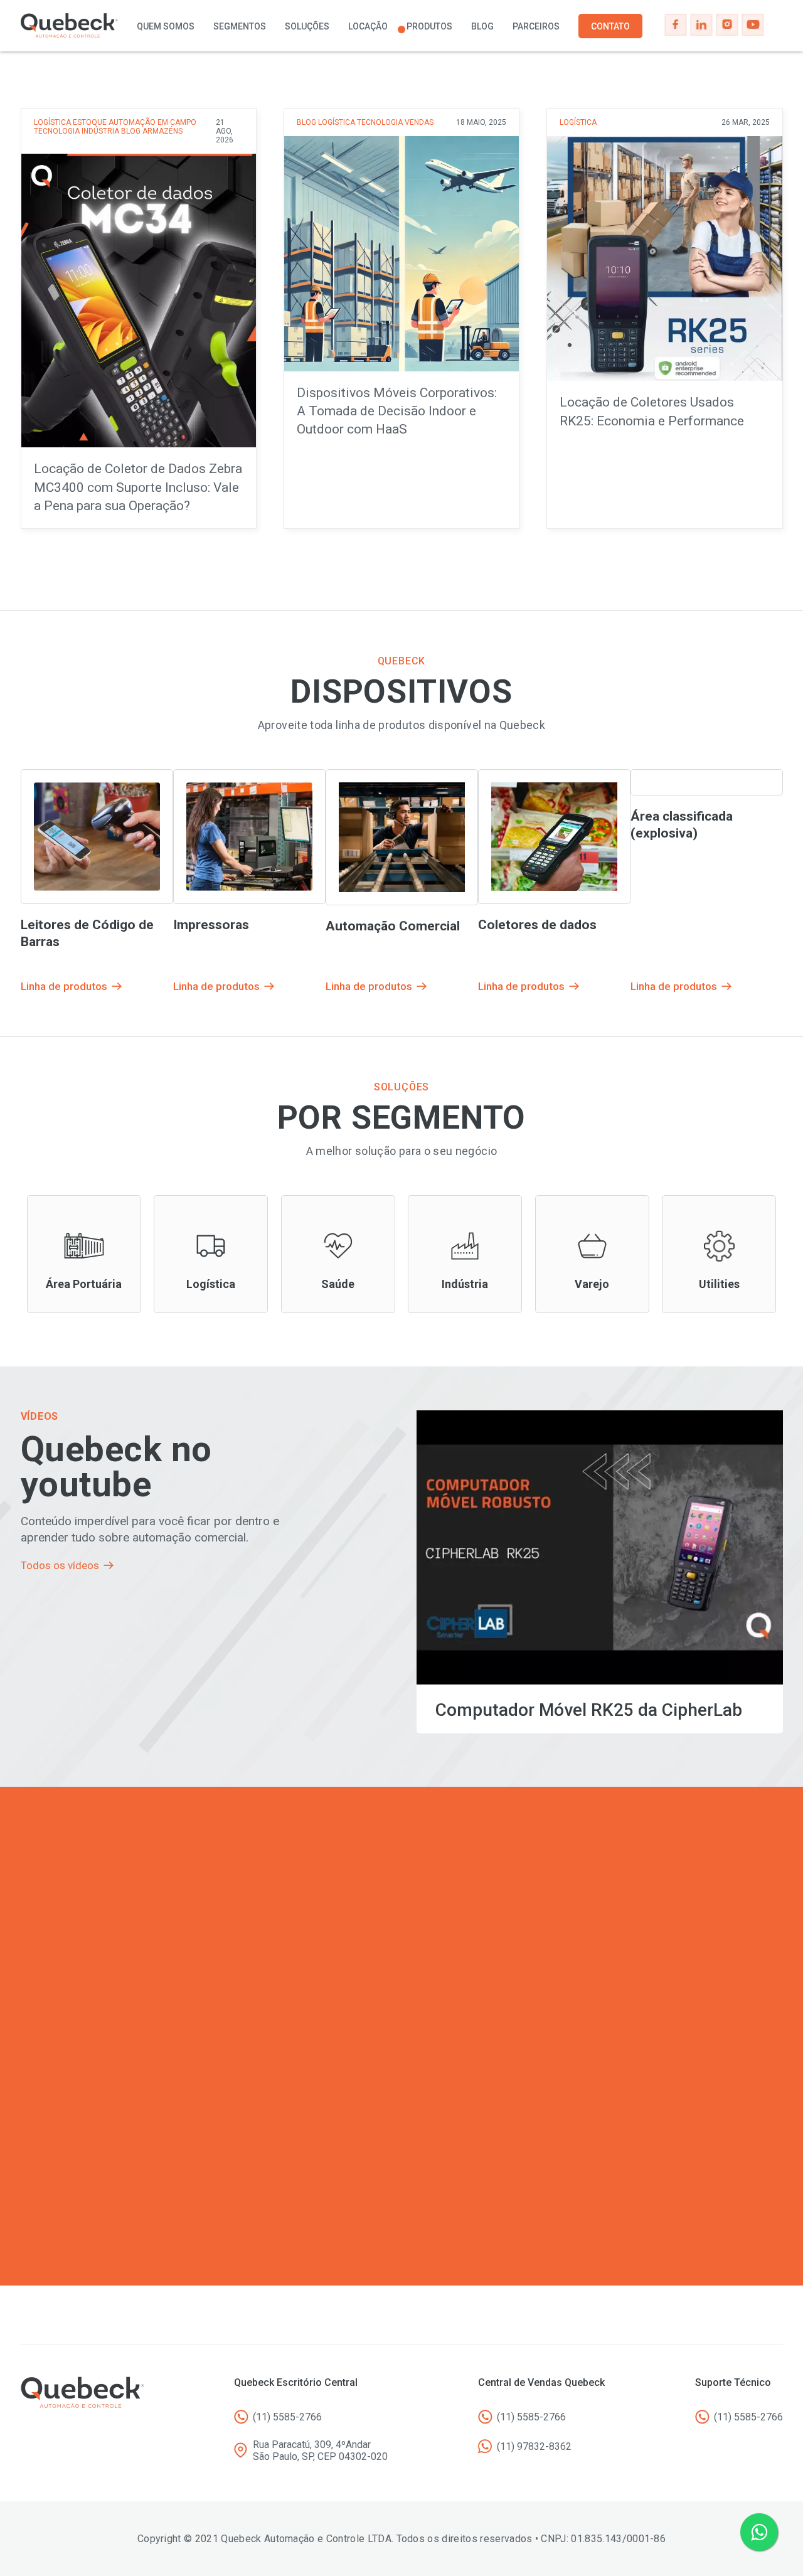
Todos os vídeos (60, 1565)
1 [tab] (401, 29)
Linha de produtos (84, 1254)
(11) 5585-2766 (287, 2417)
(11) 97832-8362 (534, 2446)
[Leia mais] (139, 318)
